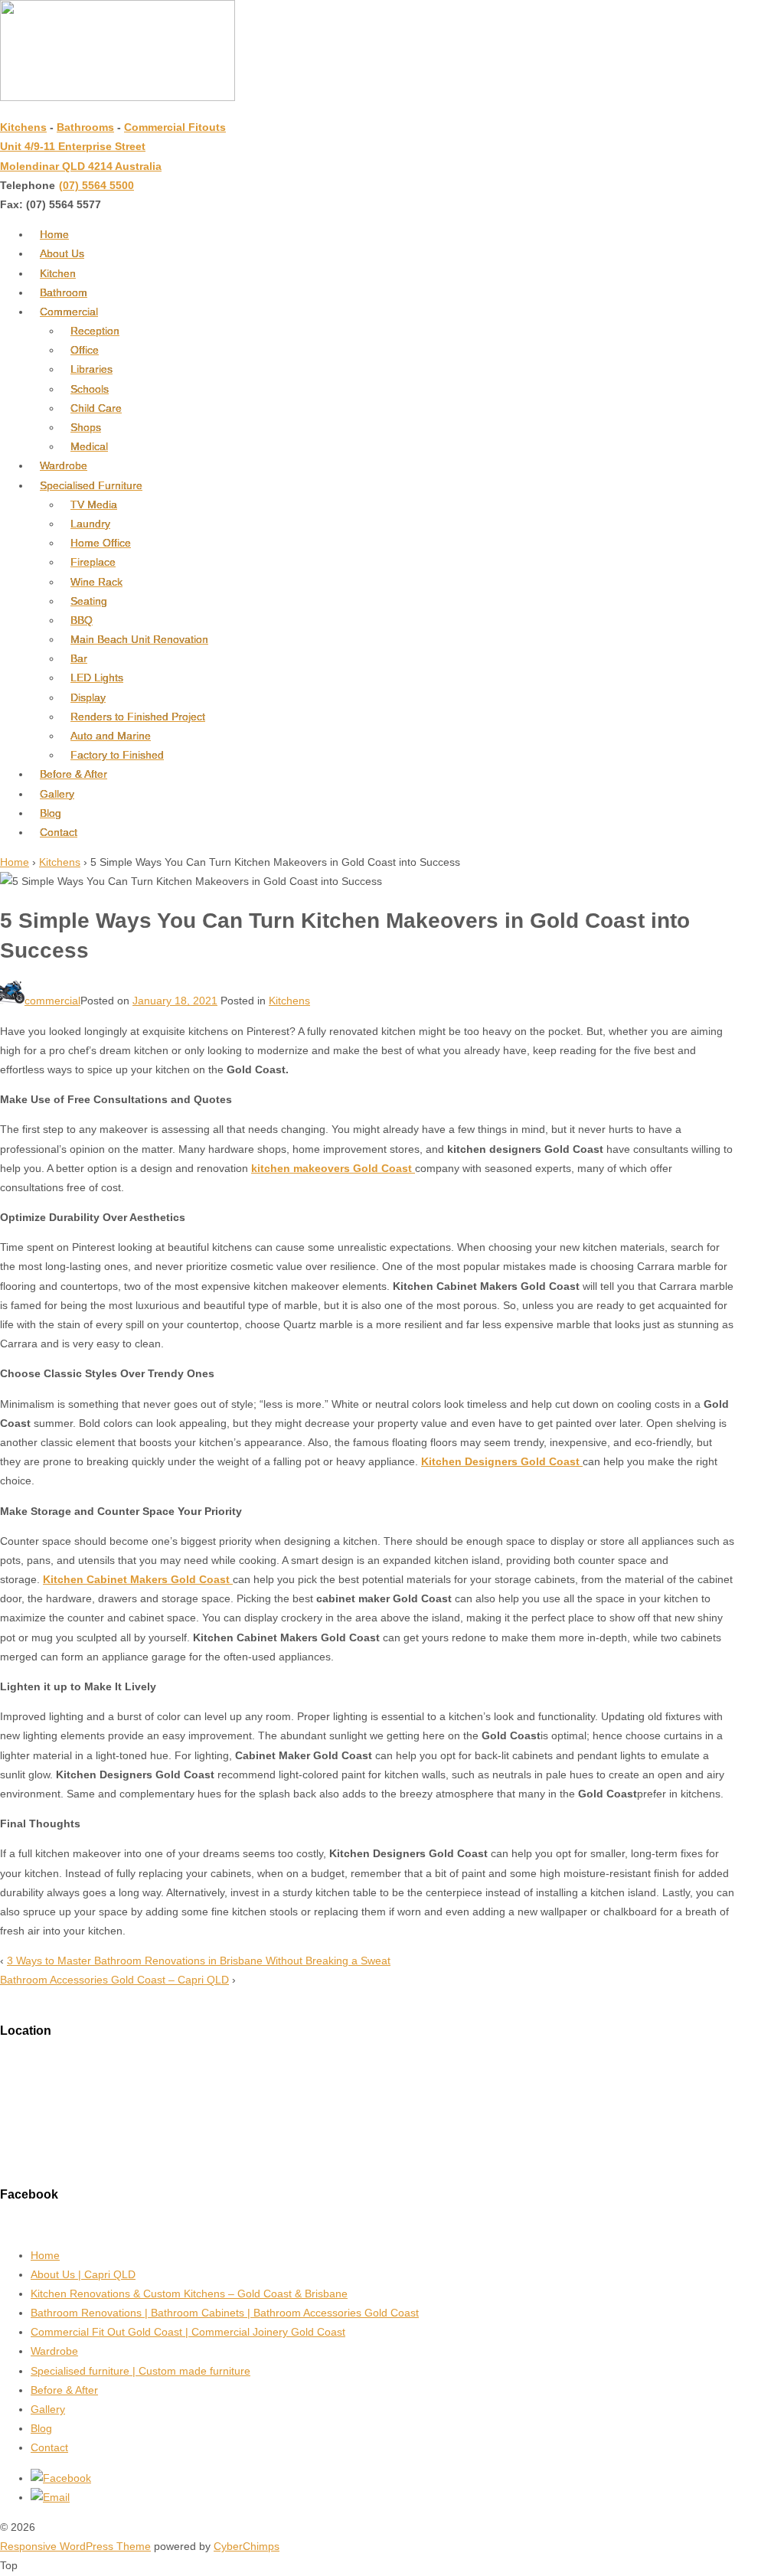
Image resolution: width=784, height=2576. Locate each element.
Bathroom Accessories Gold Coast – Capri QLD (114, 1980)
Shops (86, 427)
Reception (95, 331)
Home (54, 234)
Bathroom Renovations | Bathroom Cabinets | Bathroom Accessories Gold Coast (225, 2313)
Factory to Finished (117, 755)
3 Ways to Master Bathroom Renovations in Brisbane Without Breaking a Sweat (199, 1961)
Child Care (96, 408)
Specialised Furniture (91, 485)
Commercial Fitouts (175, 127)
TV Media (94, 504)
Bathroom (64, 292)
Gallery (57, 794)
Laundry (90, 524)
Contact (59, 832)
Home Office (101, 543)
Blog (51, 813)
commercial (52, 1001)
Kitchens (23, 127)
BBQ (82, 620)
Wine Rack (96, 582)
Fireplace (93, 562)
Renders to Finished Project (138, 717)
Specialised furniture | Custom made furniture (140, 2371)
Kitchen (58, 273)
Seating (89, 601)
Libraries (91, 369)
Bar (79, 658)
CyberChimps (247, 2546)
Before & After (73, 774)
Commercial (69, 312)
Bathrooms (85, 127)
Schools (90, 389)
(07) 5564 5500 (96, 185)
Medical (89, 446)
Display (88, 697)
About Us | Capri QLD (83, 2274)
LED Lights (97, 677)
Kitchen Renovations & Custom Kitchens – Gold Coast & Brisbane (189, 2294)
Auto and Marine (111, 736)
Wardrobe (64, 465)
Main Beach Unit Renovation (139, 639)
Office (85, 350)
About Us (62, 253)
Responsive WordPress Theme (75, 2546)
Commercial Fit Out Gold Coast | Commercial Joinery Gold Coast (188, 2332)
